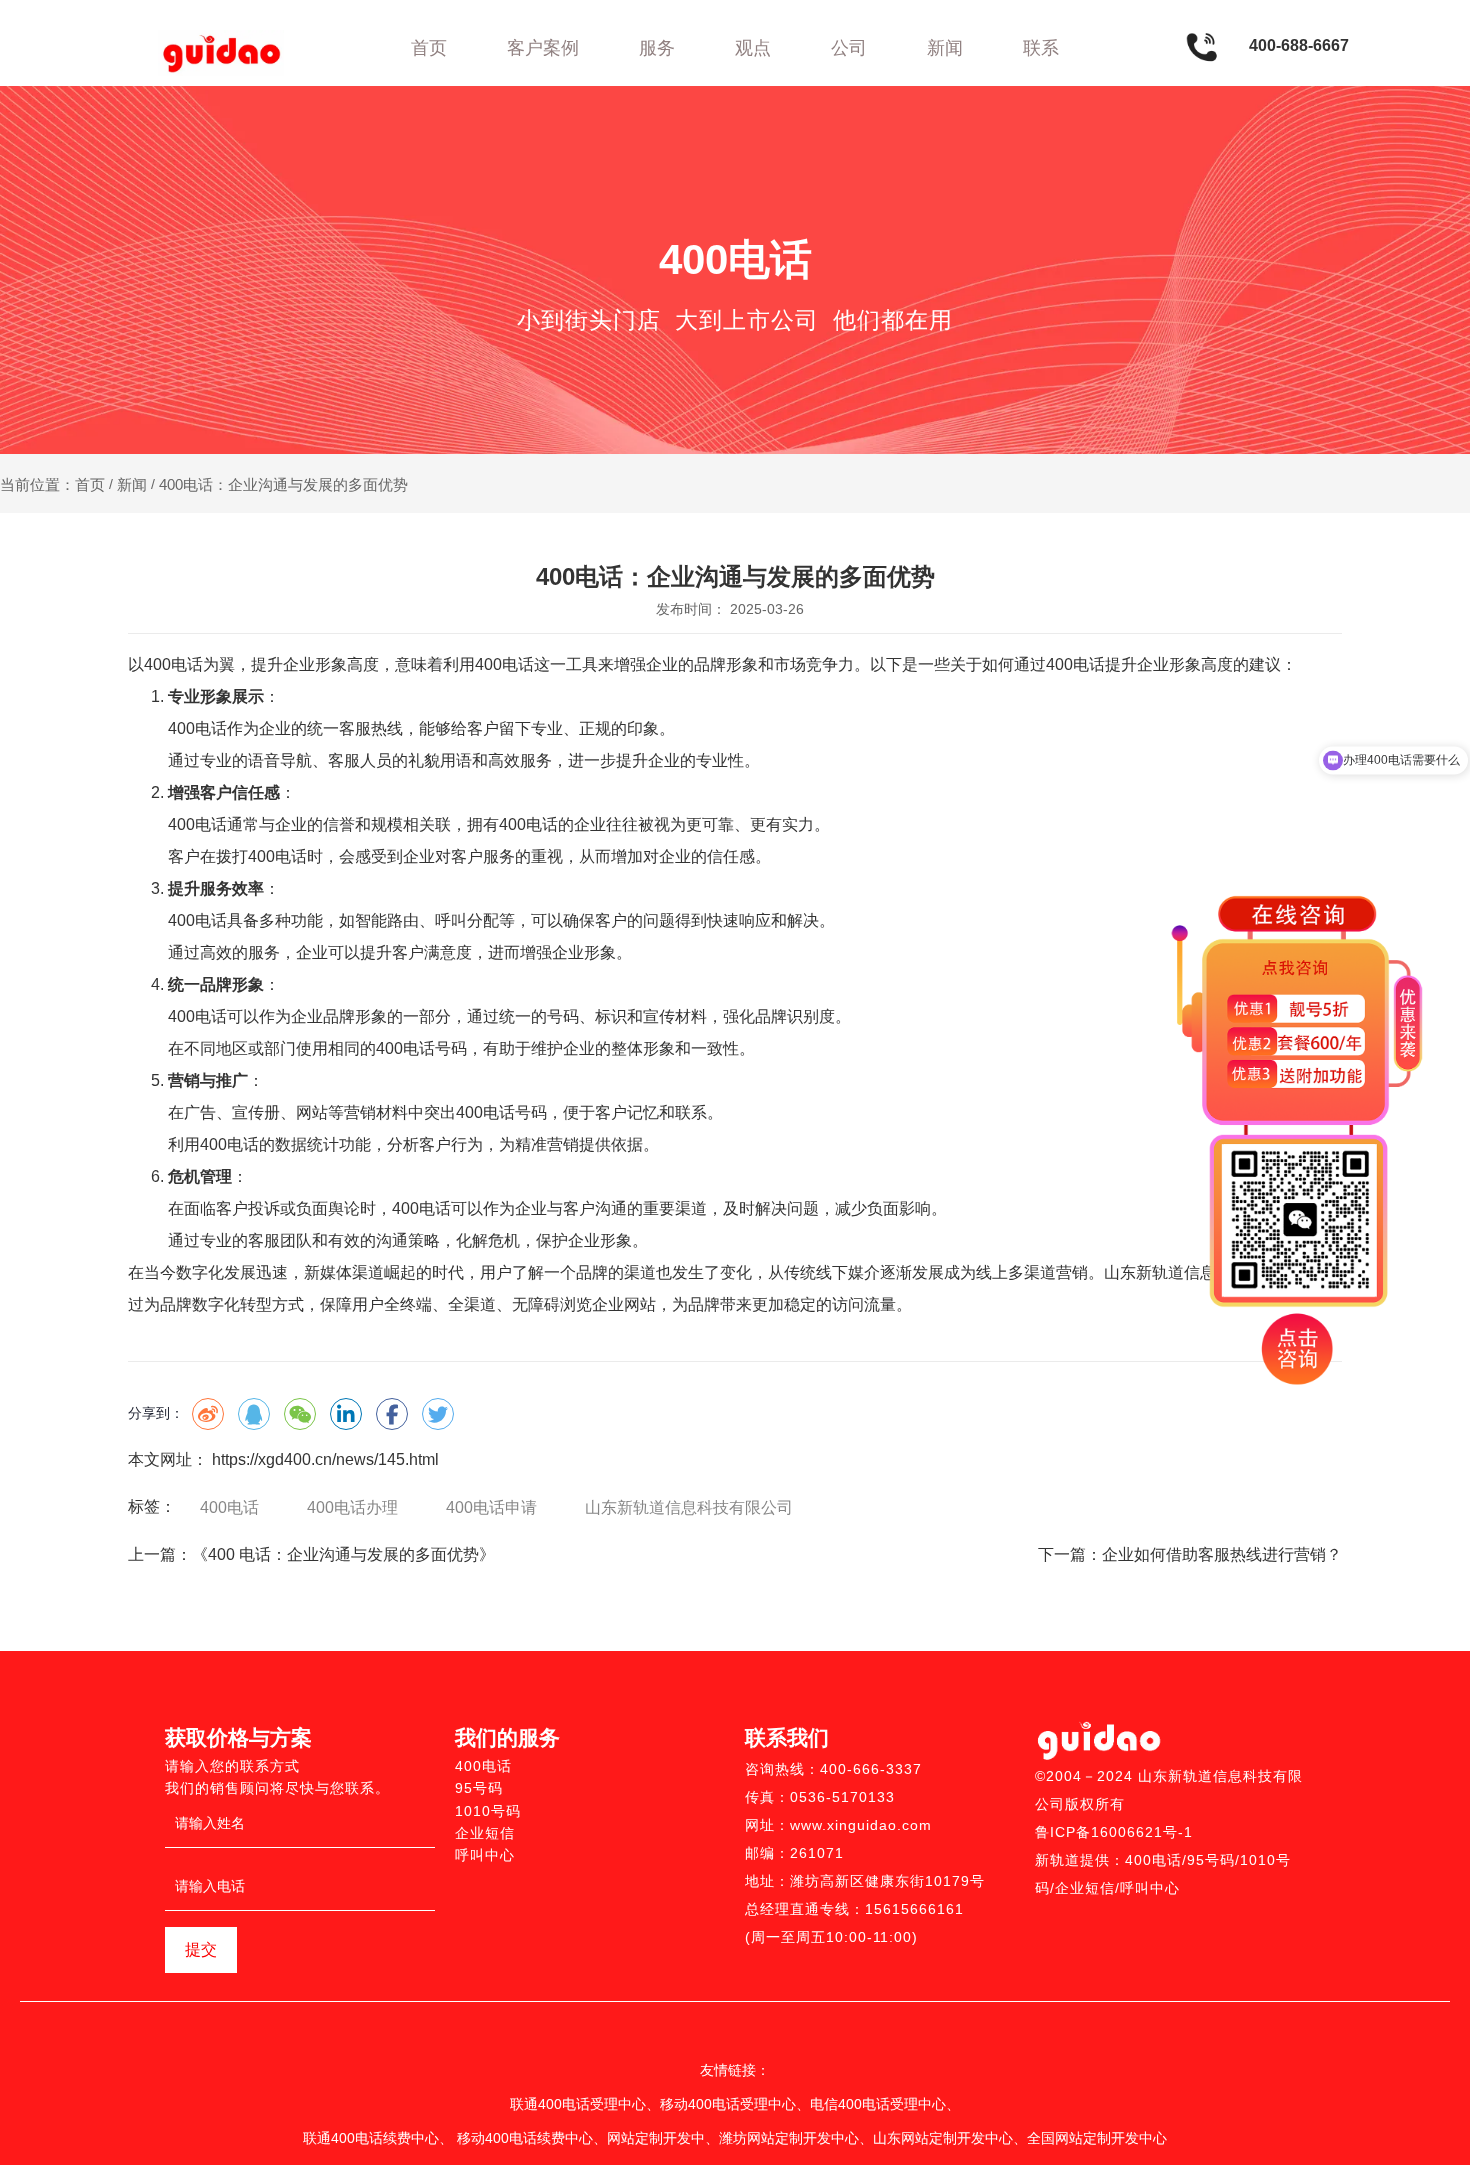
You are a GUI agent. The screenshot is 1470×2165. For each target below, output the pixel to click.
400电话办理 (352, 1507)
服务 (657, 48)
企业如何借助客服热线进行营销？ (1222, 1554)
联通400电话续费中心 (371, 2138)
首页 (429, 48)
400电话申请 (491, 1507)
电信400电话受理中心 (878, 2104)
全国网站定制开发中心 (1097, 2138)
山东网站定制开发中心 (943, 2138)
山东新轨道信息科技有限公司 (689, 1507)
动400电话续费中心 (532, 2138)
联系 (1041, 48)
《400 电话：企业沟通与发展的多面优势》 (343, 1554)
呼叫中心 (485, 1855)
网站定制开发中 (656, 2138)
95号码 (479, 1788)
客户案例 (543, 48)
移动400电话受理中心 (728, 2104)
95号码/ (1213, 1860)
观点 (753, 48)
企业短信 (485, 1833)
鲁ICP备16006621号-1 (1114, 1832)
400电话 (229, 1507)
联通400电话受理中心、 (585, 2104)
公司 (849, 48)
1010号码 (488, 1811)
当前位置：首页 (54, 484)
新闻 (945, 48)
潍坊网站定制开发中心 (789, 2138)
